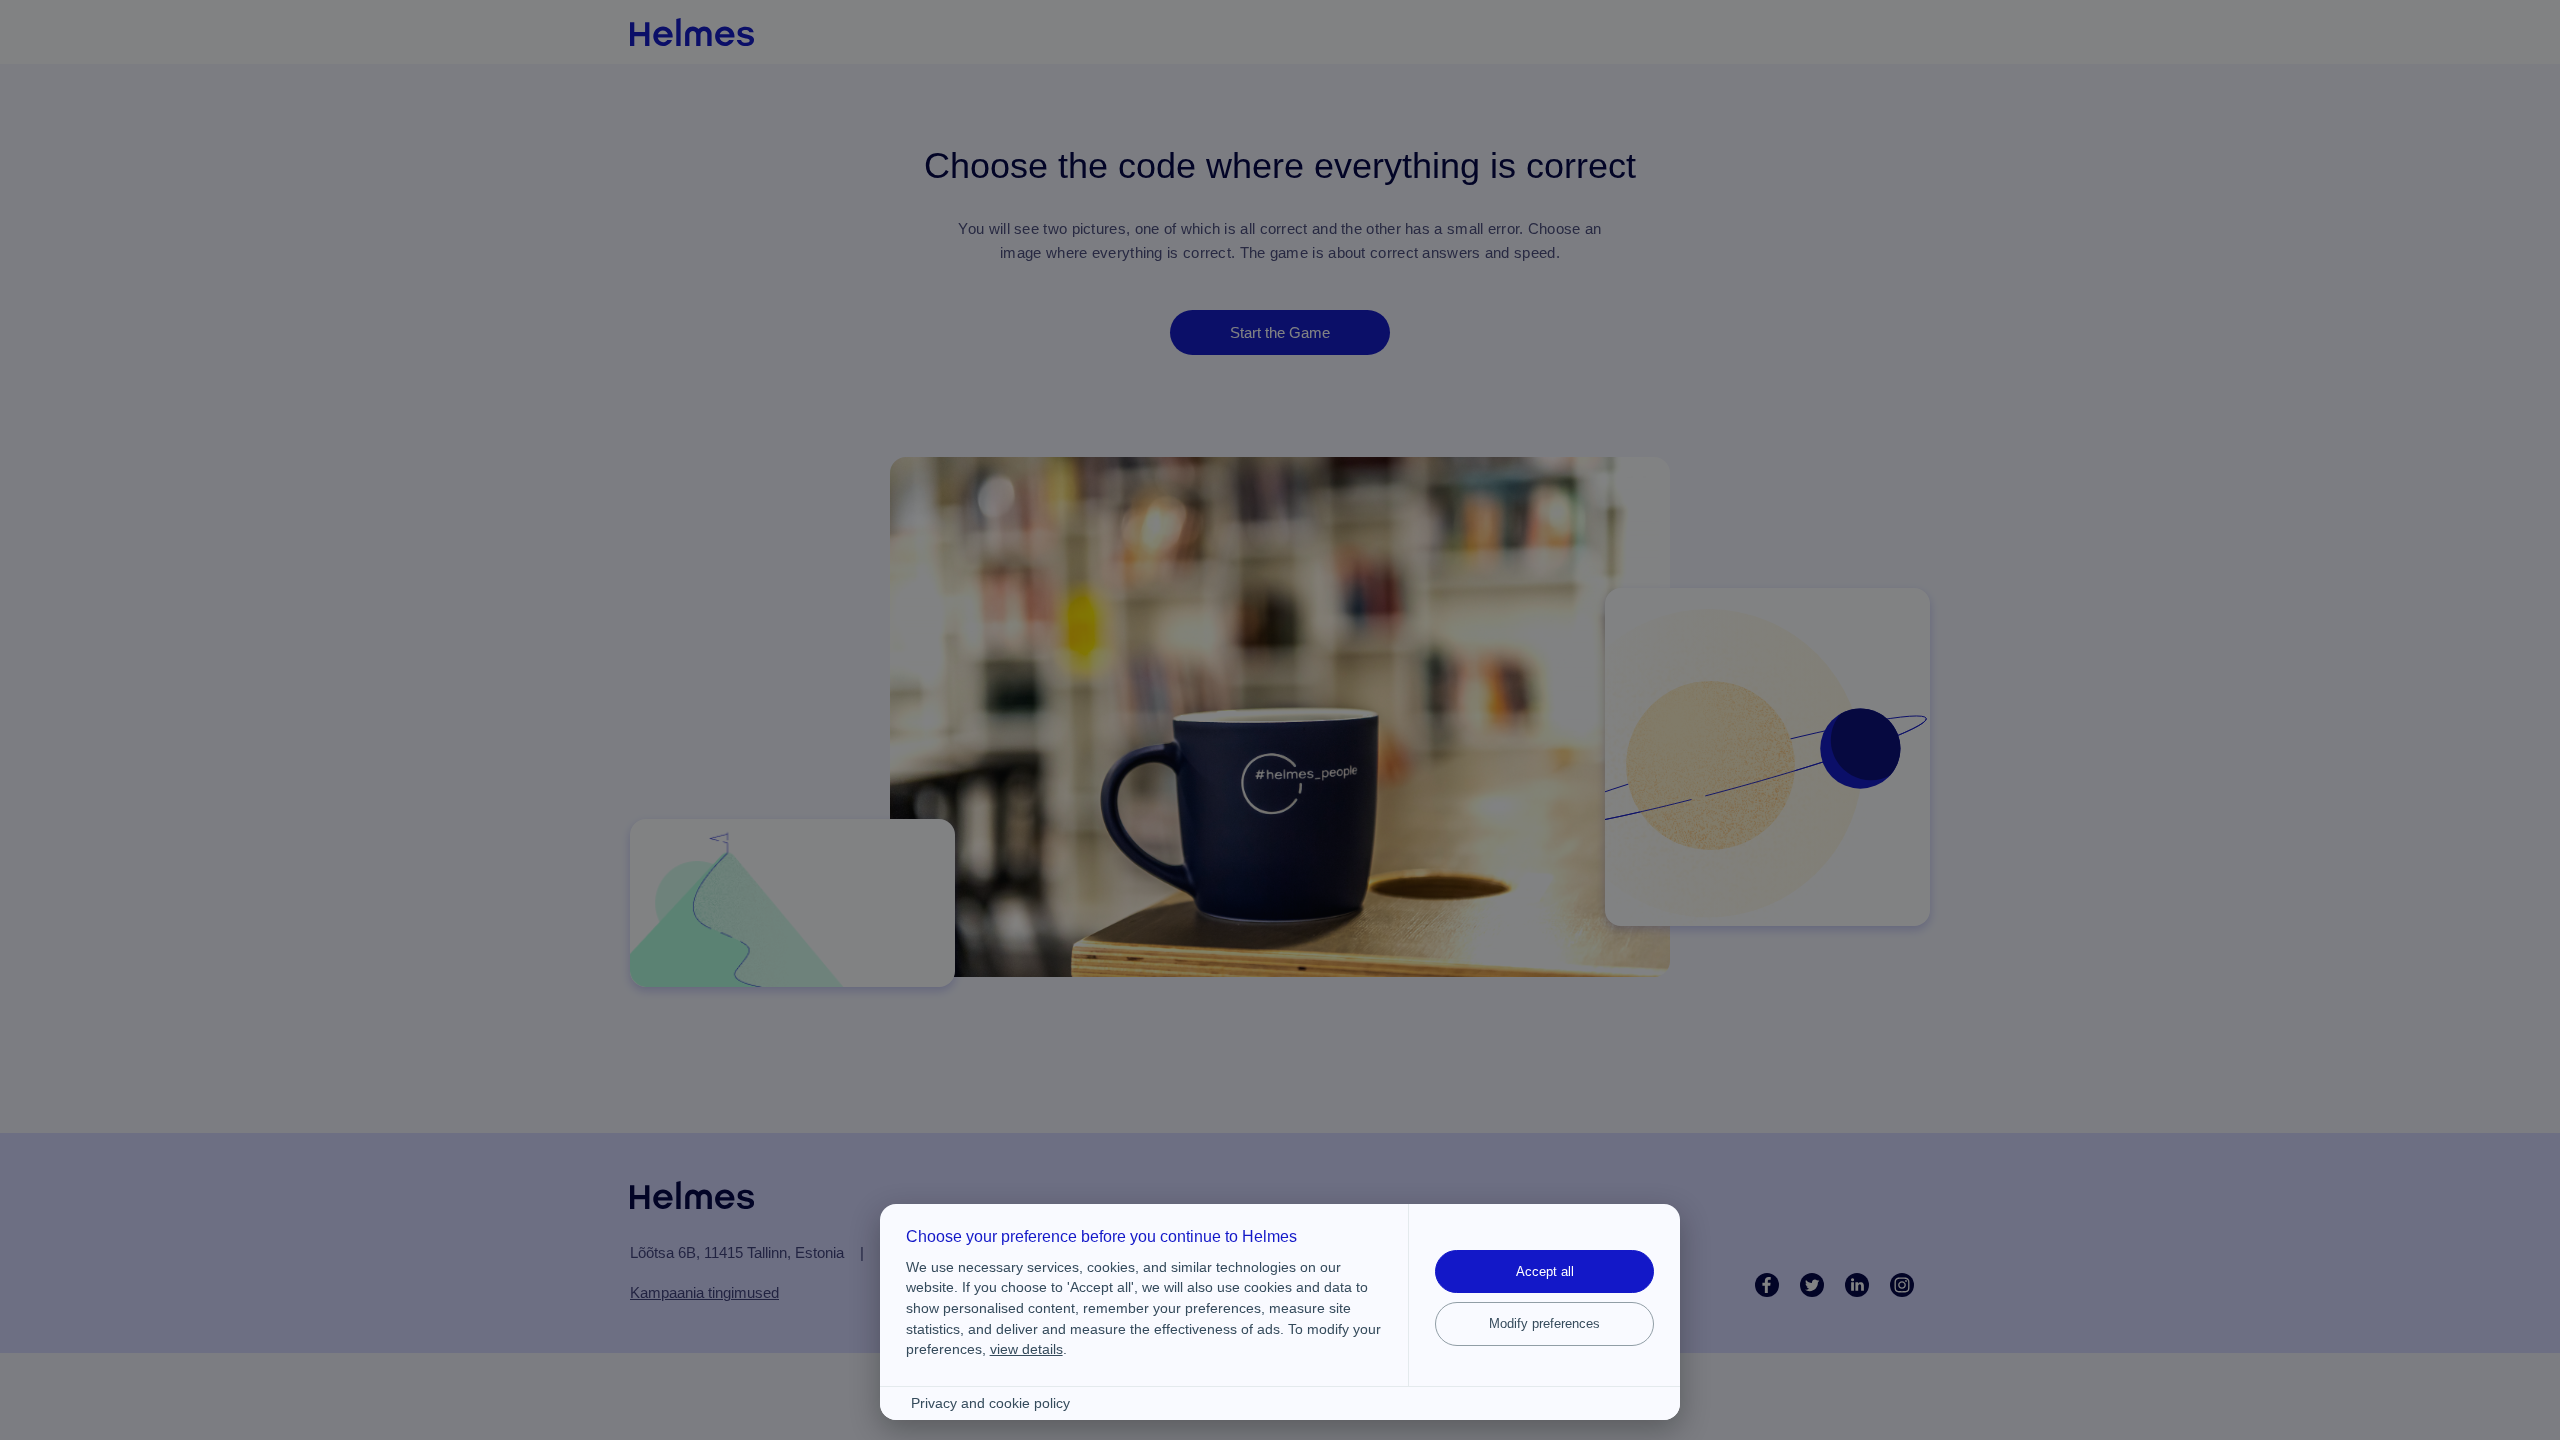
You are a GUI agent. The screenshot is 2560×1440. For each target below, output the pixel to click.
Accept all (1545, 1271)
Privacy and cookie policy (990, 1403)
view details (1026, 1349)
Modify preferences (1544, 1323)
